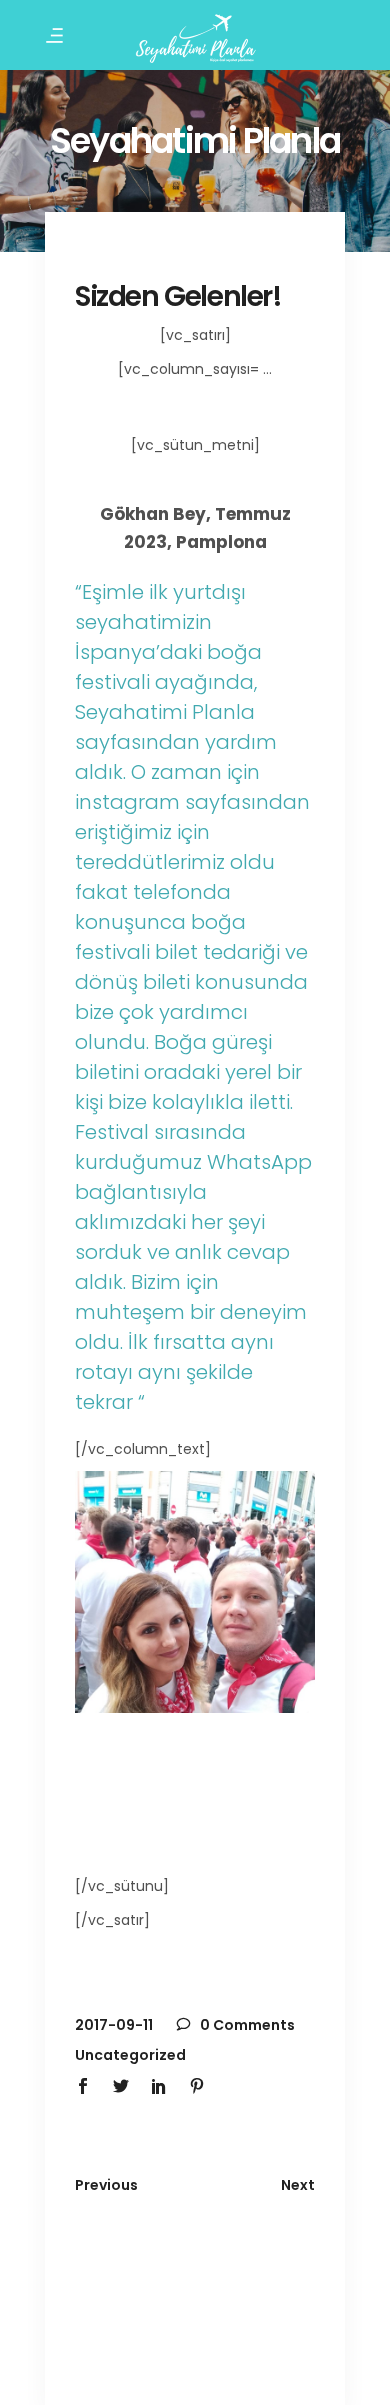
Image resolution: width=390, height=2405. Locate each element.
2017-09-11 (114, 2025)
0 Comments (246, 2025)
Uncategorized (130, 2055)
